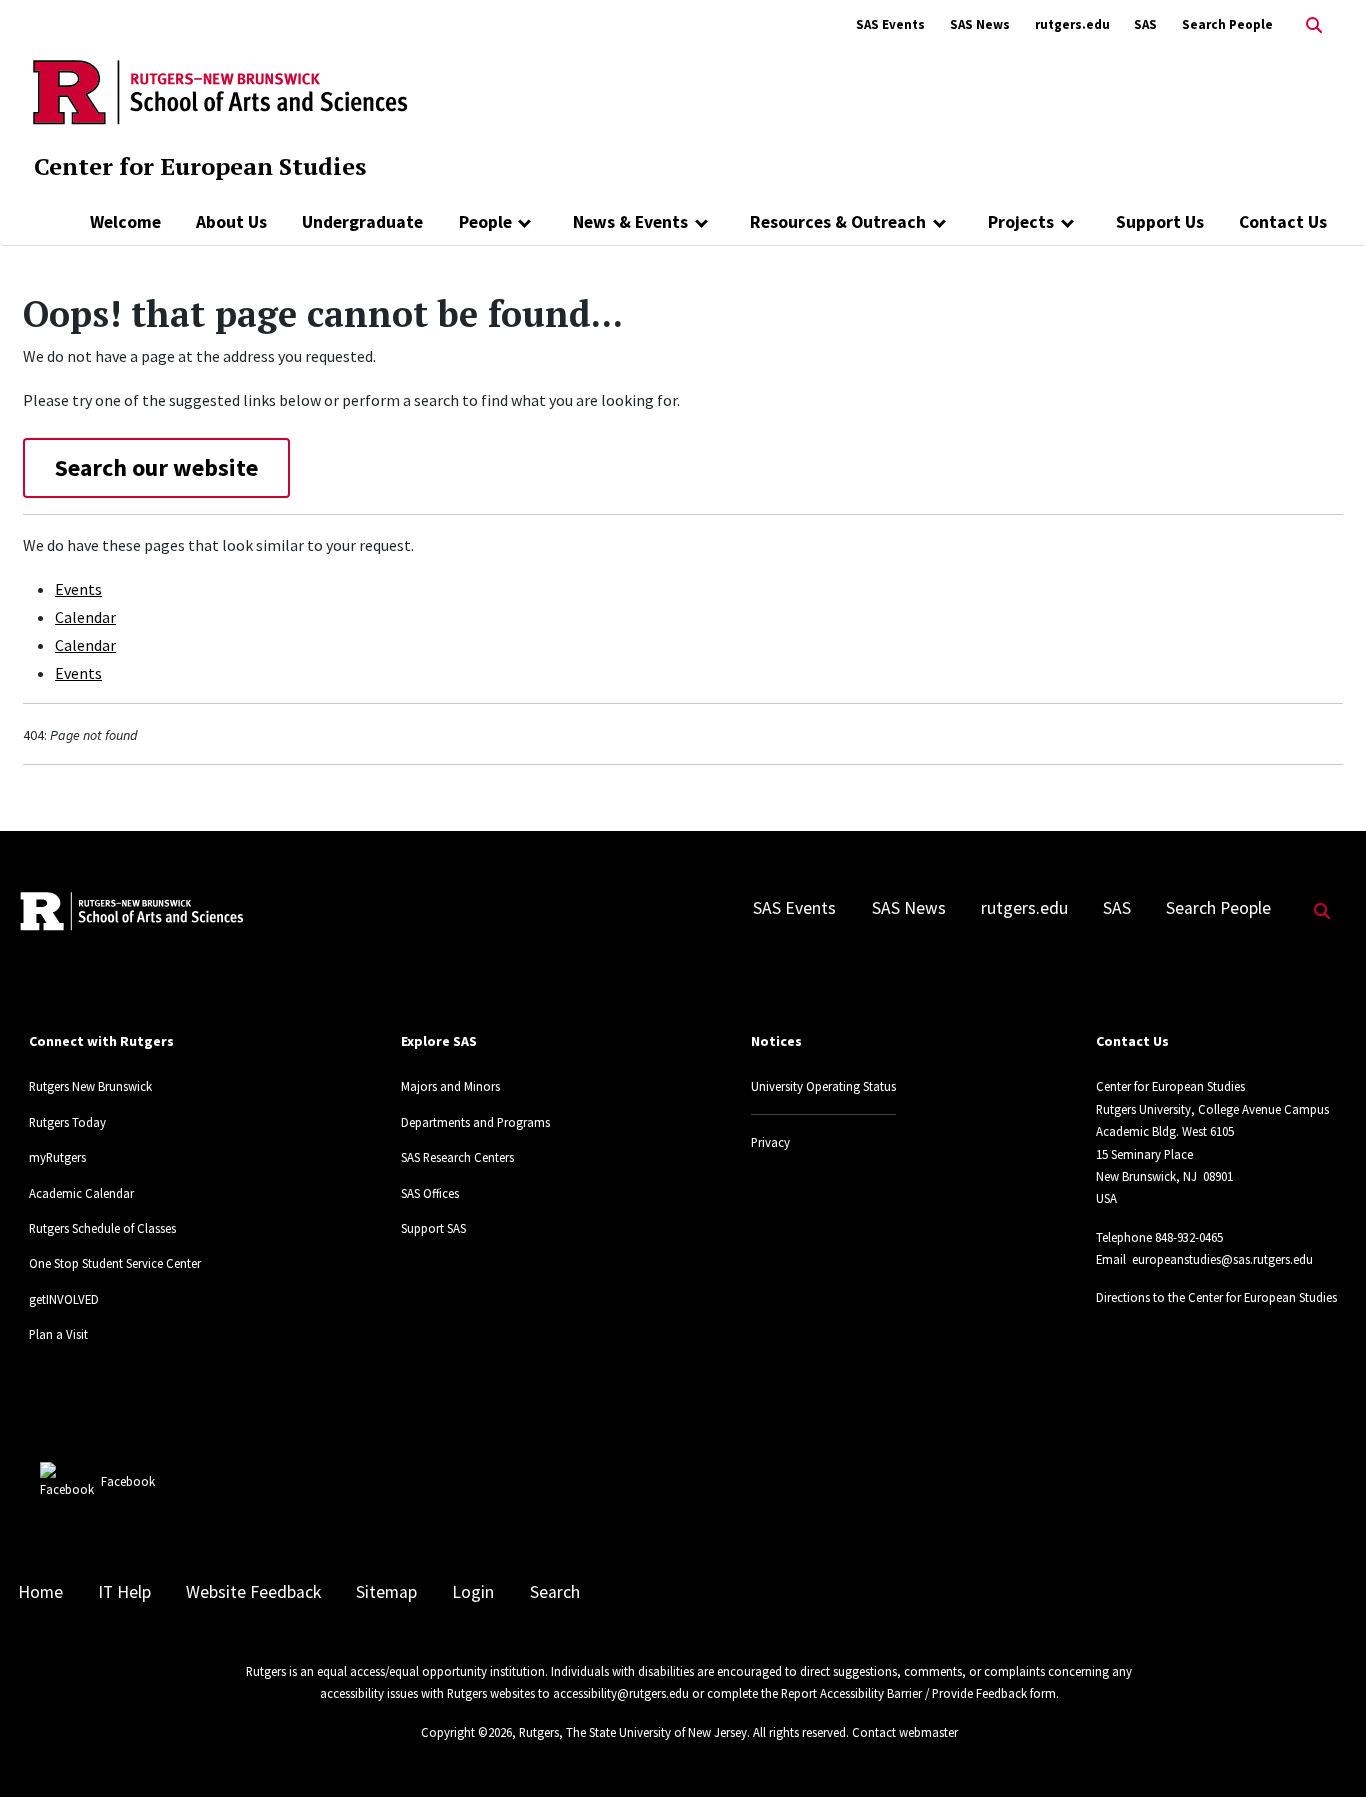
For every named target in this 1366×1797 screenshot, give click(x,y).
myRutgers (57, 1157)
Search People (1227, 24)
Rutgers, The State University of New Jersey (633, 1732)
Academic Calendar (81, 1193)
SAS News (980, 24)
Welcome (125, 222)
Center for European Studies (200, 166)
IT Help (124, 1592)
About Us (231, 222)
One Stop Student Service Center (115, 1263)
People (485, 222)
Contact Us (1283, 222)
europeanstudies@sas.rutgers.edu (1222, 1259)
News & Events (630, 222)
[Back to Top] (1322, 1748)
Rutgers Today (67, 1122)
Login (473, 1592)
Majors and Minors (450, 1086)
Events (78, 589)
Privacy (770, 1142)
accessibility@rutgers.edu (621, 1693)
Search (555, 1592)
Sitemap (386, 1592)
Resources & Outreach (838, 222)
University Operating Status (823, 1086)
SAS (1145, 24)
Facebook (128, 1481)
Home (40, 1592)
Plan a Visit (58, 1334)
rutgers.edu (1072, 24)
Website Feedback (253, 1592)
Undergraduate (362, 222)
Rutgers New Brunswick (90, 1086)
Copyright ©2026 (466, 1732)
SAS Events (890, 24)
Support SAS (433, 1228)
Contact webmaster (905, 1732)
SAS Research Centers (457, 1157)
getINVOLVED (64, 1299)
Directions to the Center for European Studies (1216, 1297)
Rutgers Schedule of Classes (102, 1228)
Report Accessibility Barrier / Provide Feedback (904, 1693)
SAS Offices (430, 1193)
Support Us (1160, 222)
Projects (1021, 222)
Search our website (156, 467)
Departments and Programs (475, 1122)
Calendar (85, 617)
